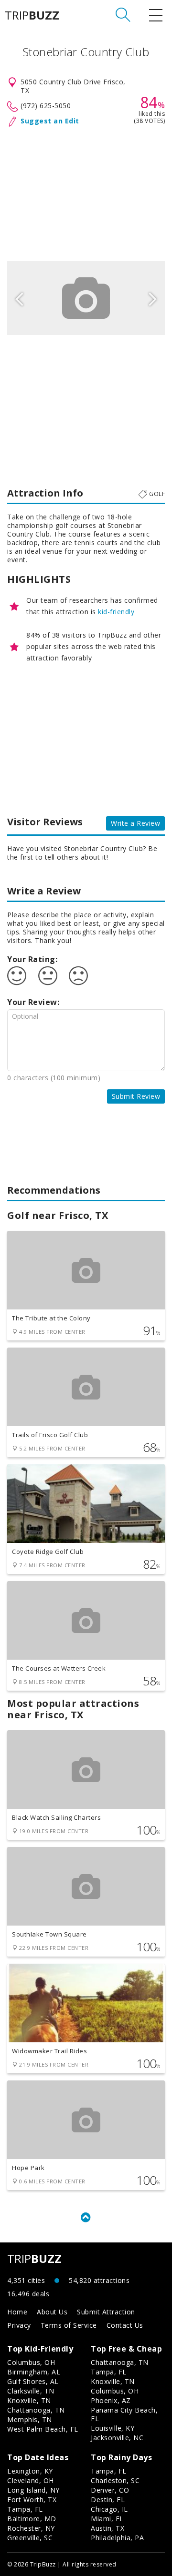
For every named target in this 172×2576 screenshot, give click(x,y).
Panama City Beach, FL (124, 2414)
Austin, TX (107, 2528)
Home (17, 2312)
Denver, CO (110, 2490)
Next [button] (153, 298)
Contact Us (125, 2325)
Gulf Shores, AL (33, 2381)
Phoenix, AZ (111, 2400)
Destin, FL (108, 2500)
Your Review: (33, 1002)
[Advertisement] (86, 192)
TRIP (32, 15)
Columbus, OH (31, 2362)
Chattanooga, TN (36, 2410)
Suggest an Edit (50, 121)
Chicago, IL (109, 2509)
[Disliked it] (78, 976)
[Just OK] (48, 976)
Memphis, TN (30, 2419)
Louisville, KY (113, 2428)
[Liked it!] (17, 976)
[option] (86, 298)
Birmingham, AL (34, 2372)
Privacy (19, 2325)
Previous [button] (19, 298)
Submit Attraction (106, 2312)
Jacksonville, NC (117, 2438)
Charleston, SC (115, 2480)
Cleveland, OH (31, 2480)
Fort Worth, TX (32, 2500)
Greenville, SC (30, 2538)
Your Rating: (32, 959)
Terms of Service (69, 2325)
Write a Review (135, 823)
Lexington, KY (30, 2471)
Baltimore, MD (32, 2519)
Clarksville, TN (31, 2391)
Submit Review (136, 1096)
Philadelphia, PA (117, 2538)
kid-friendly (116, 612)
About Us (52, 2312)
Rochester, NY (31, 2528)
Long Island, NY (33, 2490)
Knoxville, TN (29, 2400)
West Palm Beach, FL (43, 2429)
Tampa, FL (109, 2372)
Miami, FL (107, 2519)
